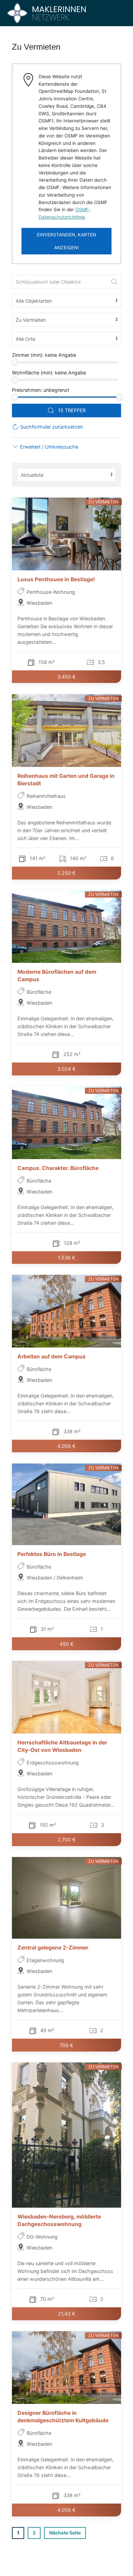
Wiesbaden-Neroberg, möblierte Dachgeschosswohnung (59, 2220)
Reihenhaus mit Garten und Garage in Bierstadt (66, 779)
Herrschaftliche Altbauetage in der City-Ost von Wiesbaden (62, 1746)
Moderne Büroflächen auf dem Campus (57, 976)
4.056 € (66, 1446)
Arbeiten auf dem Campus (51, 1357)
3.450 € (66, 677)
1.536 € (67, 1258)
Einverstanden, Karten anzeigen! (66, 241)
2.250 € (66, 873)
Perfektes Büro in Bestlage (52, 1554)
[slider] (15, 362)
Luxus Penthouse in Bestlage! (56, 579)
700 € (66, 2045)
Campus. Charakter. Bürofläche (58, 1168)
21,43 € (67, 2314)
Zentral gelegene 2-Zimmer (53, 1948)
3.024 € (66, 1069)
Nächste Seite (65, 2533)
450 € (67, 1644)
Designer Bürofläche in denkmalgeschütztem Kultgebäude (63, 2416)
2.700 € (67, 1840)
